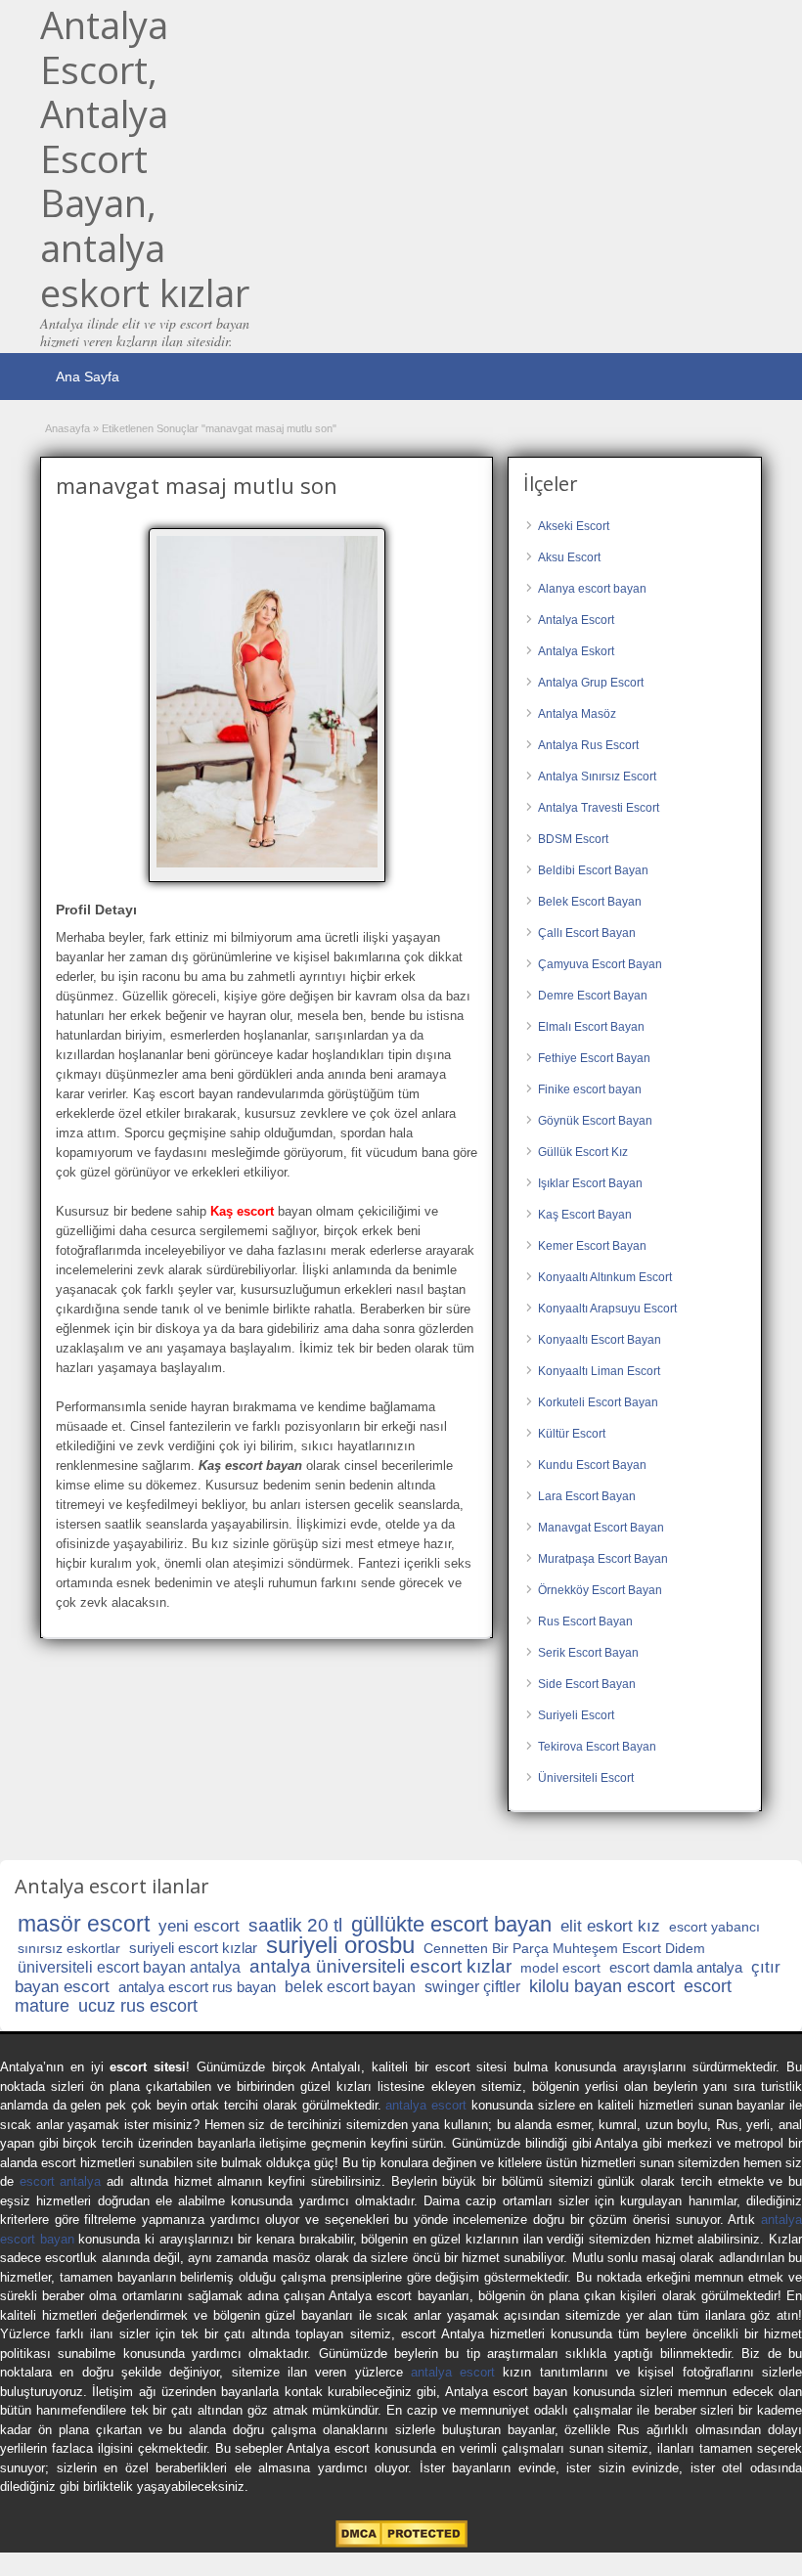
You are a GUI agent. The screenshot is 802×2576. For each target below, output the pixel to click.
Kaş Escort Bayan (585, 1215)
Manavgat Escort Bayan (601, 1528)
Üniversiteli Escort (586, 1778)
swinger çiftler (472, 1987)
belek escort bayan (350, 1987)
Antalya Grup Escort (591, 683)
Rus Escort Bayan (585, 1621)
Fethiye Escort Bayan (594, 1058)
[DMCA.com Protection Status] (401, 2543)
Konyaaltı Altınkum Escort (605, 1277)
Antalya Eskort (576, 651)
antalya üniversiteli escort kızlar (380, 1966)
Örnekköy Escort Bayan (600, 1590)
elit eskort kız (610, 1926)
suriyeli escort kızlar (193, 1948)
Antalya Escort (576, 620)
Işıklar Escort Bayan (590, 1183)
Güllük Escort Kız (583, 1152)
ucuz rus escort (138, 2006)
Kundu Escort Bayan (592, 1465)
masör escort (84, 1924)
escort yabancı (714, 1927)
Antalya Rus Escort (588, 745)
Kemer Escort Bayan (592, 1246)
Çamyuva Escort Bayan (600, 964)
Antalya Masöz (577, 714)
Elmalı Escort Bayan (591, 1027)
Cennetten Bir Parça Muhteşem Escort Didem (564, 1948)
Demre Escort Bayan (593, 996)
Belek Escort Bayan (590, 902)
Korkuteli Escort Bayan (598, 1402)
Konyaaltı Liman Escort (599, 1371)
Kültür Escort (572, 1434)
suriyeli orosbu (340, 1945)
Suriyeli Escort (576, 1715)
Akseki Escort (574, 526)
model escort (560, 1968)
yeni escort (199, 1926)
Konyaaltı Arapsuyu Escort (607, 1309)
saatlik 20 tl (295, 1925)
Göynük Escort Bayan (595, 1121)
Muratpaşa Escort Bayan (603, 1559)
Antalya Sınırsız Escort (597, 777)
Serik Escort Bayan (588, 1653)
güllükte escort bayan (451, 1924)
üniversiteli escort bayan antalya (129, 1967)
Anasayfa (67, 428)
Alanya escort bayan (592, 589)
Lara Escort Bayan (587, 1496)
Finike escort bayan (590, 1089)
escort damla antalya (676, 1967)
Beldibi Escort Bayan (593, 870)
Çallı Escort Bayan (587, 933)
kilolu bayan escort (602, 1986)
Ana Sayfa (88, 377)
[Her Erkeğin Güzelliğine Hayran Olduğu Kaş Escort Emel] (267, 702)
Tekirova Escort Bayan (597, 1747)
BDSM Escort (573, 839)
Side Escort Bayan (587, 1684)
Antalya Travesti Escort (599, 808)
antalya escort (426, 2105)
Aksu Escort (569, 557)
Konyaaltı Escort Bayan (600, 1340)
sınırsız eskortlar (69, 1948)
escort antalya (61, 2181)
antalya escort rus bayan (197, 1987)
